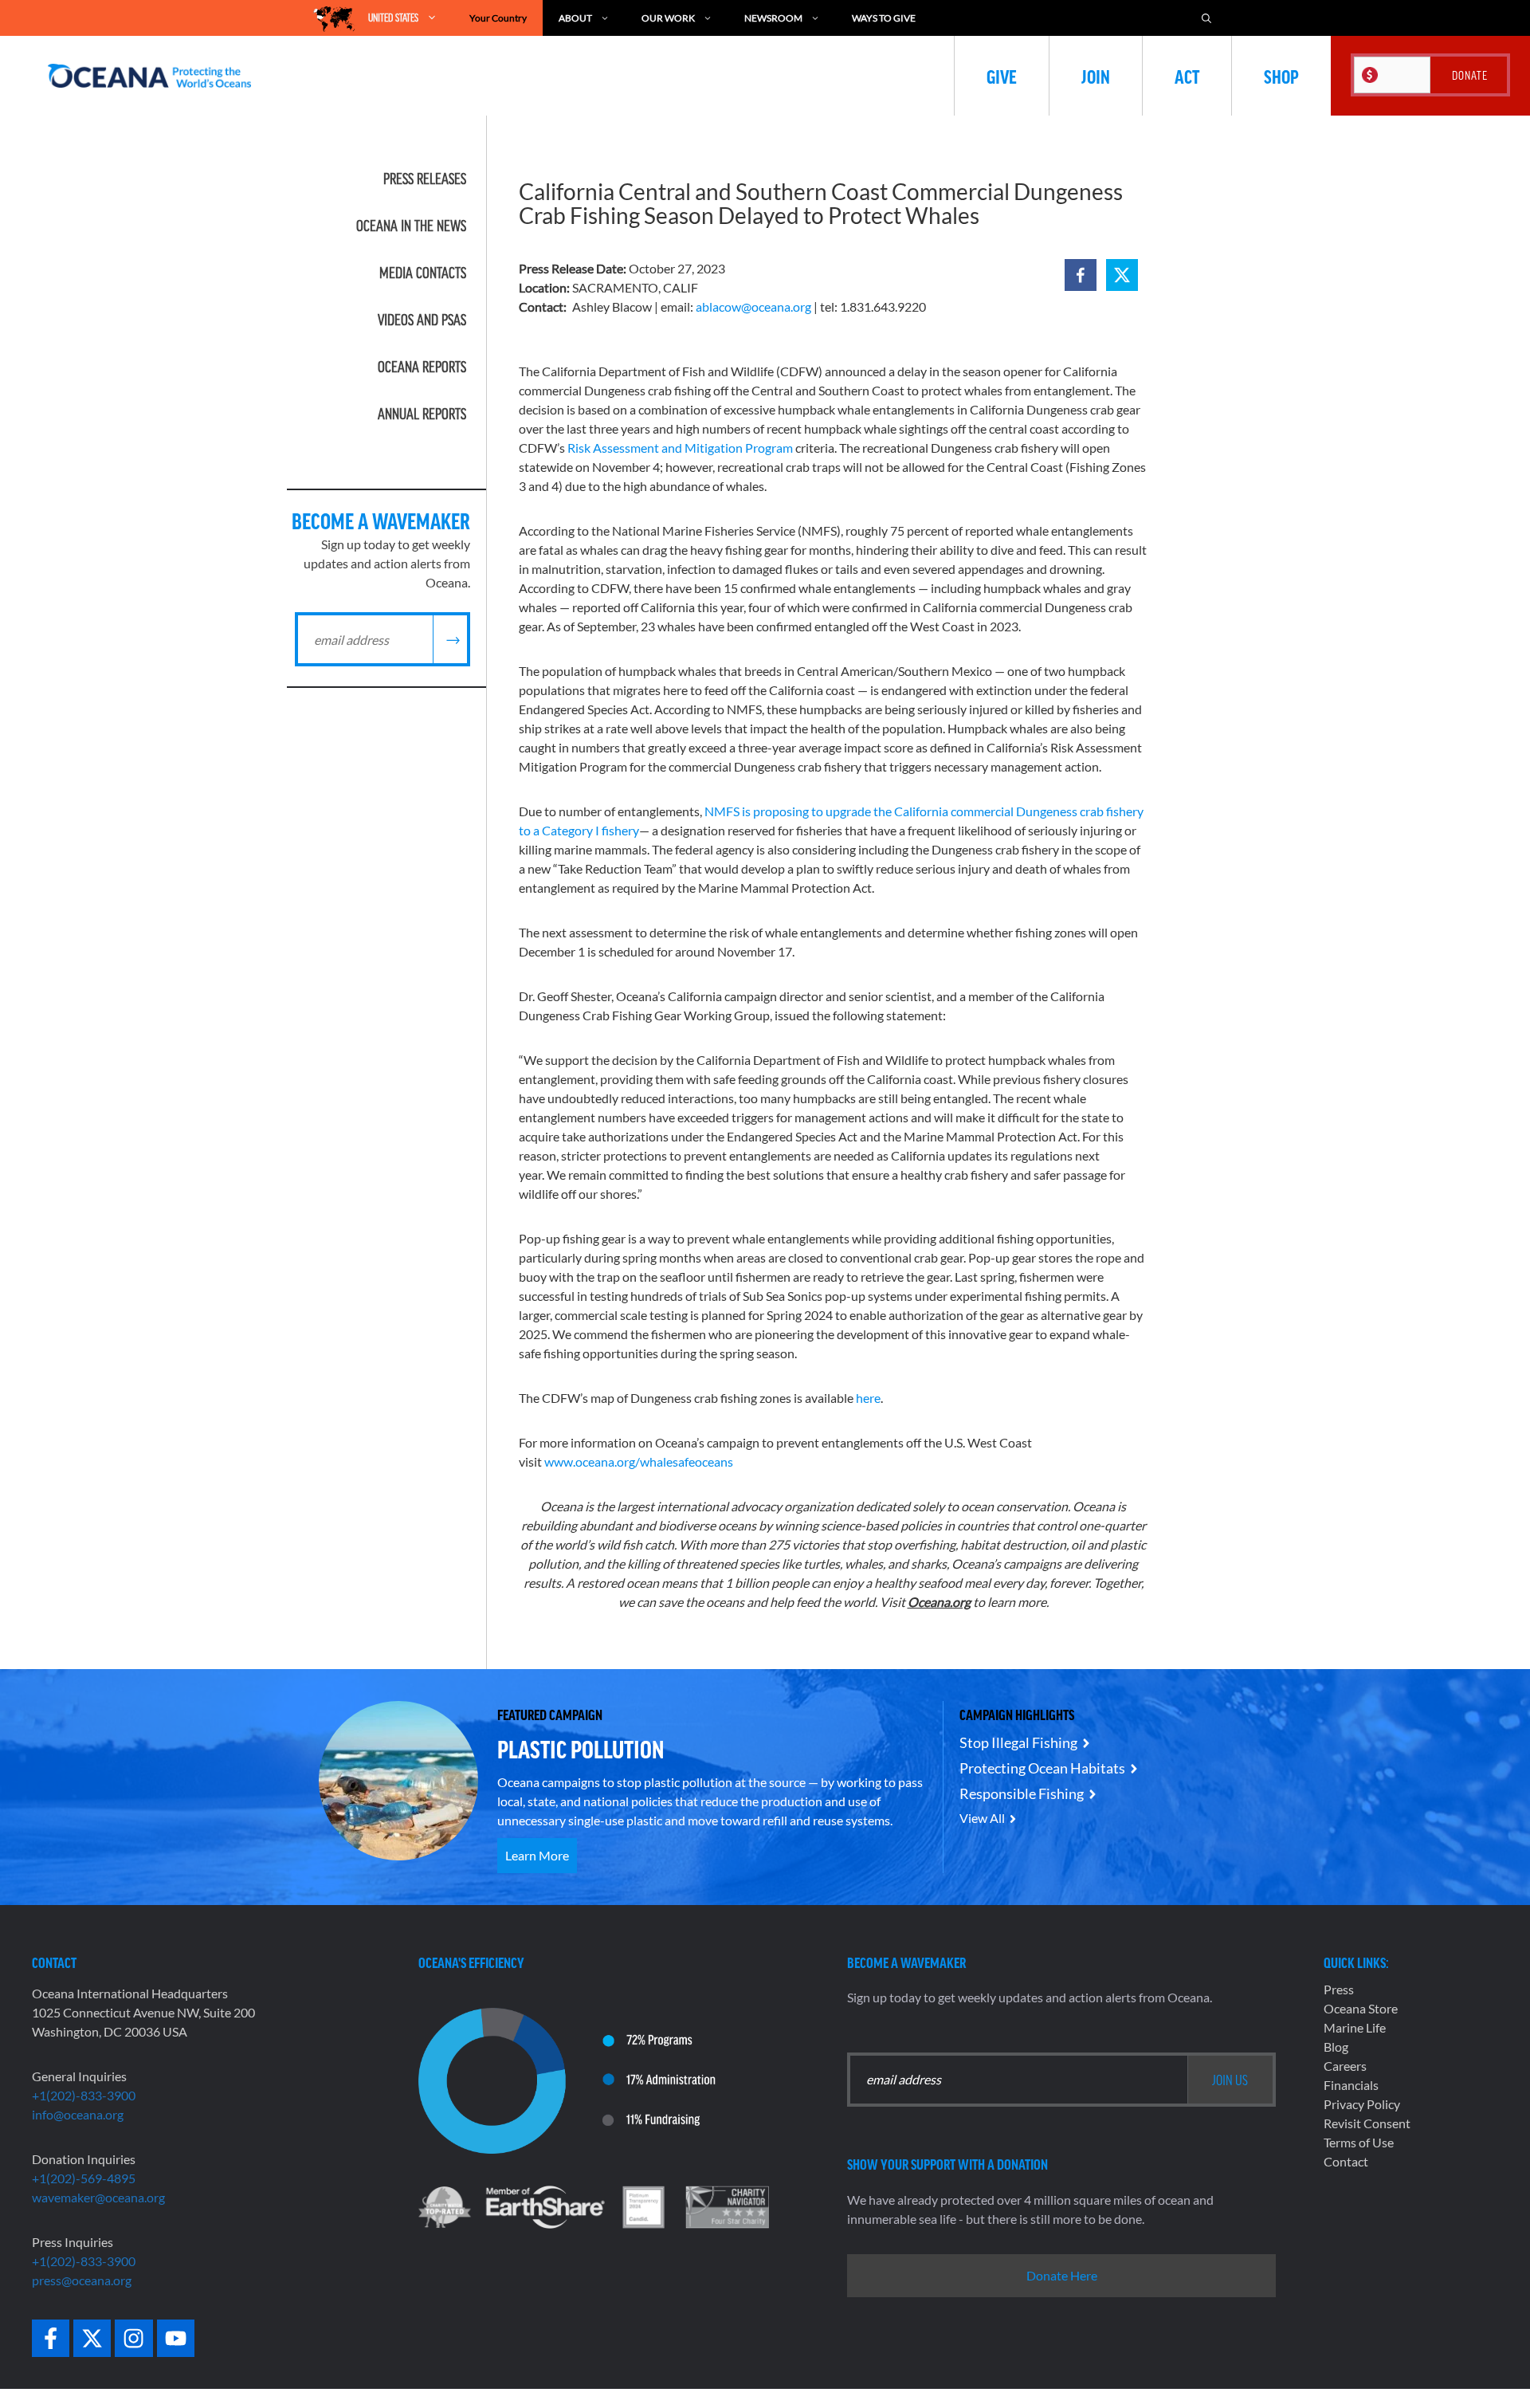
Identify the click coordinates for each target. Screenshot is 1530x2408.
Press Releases (425, 179)
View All (982, 1818)
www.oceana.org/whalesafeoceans (639, 1461)
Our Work (668, 18)
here (868, 1398)
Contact (1346, 2161)
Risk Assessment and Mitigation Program (680, 448)
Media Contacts (423, 273)
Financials (1351, 2085)
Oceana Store (1361, 2008)
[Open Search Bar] (1206, 18)
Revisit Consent (1367, 2123)
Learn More (537, 1855)
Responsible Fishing (1022, 1793)
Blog (1336, 2047)
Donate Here (1062, 2275)
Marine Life (1355, 2027)
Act (1187, 76)
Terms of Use (1359, 2142)
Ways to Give (884, 18)
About (575, 18)
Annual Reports (422, 414)
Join (1096, 76)
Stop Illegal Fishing (1018, 1742)
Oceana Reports (422, 367)
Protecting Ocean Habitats (1042, 1768)
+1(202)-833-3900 (84, 2095)
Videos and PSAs (422, 320)
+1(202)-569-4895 (84, 2178)
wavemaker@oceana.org (98, 2197)
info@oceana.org (78, 2114)
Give (1002, 76)
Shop (1281, 76)
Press (1339, 1989)
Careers (1345, 2066)
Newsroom (773, 18)
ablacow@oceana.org (753, 306)
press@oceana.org (82, 2280)
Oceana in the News (411, 226)
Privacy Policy (1362, 2104)
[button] (1081, 275)
